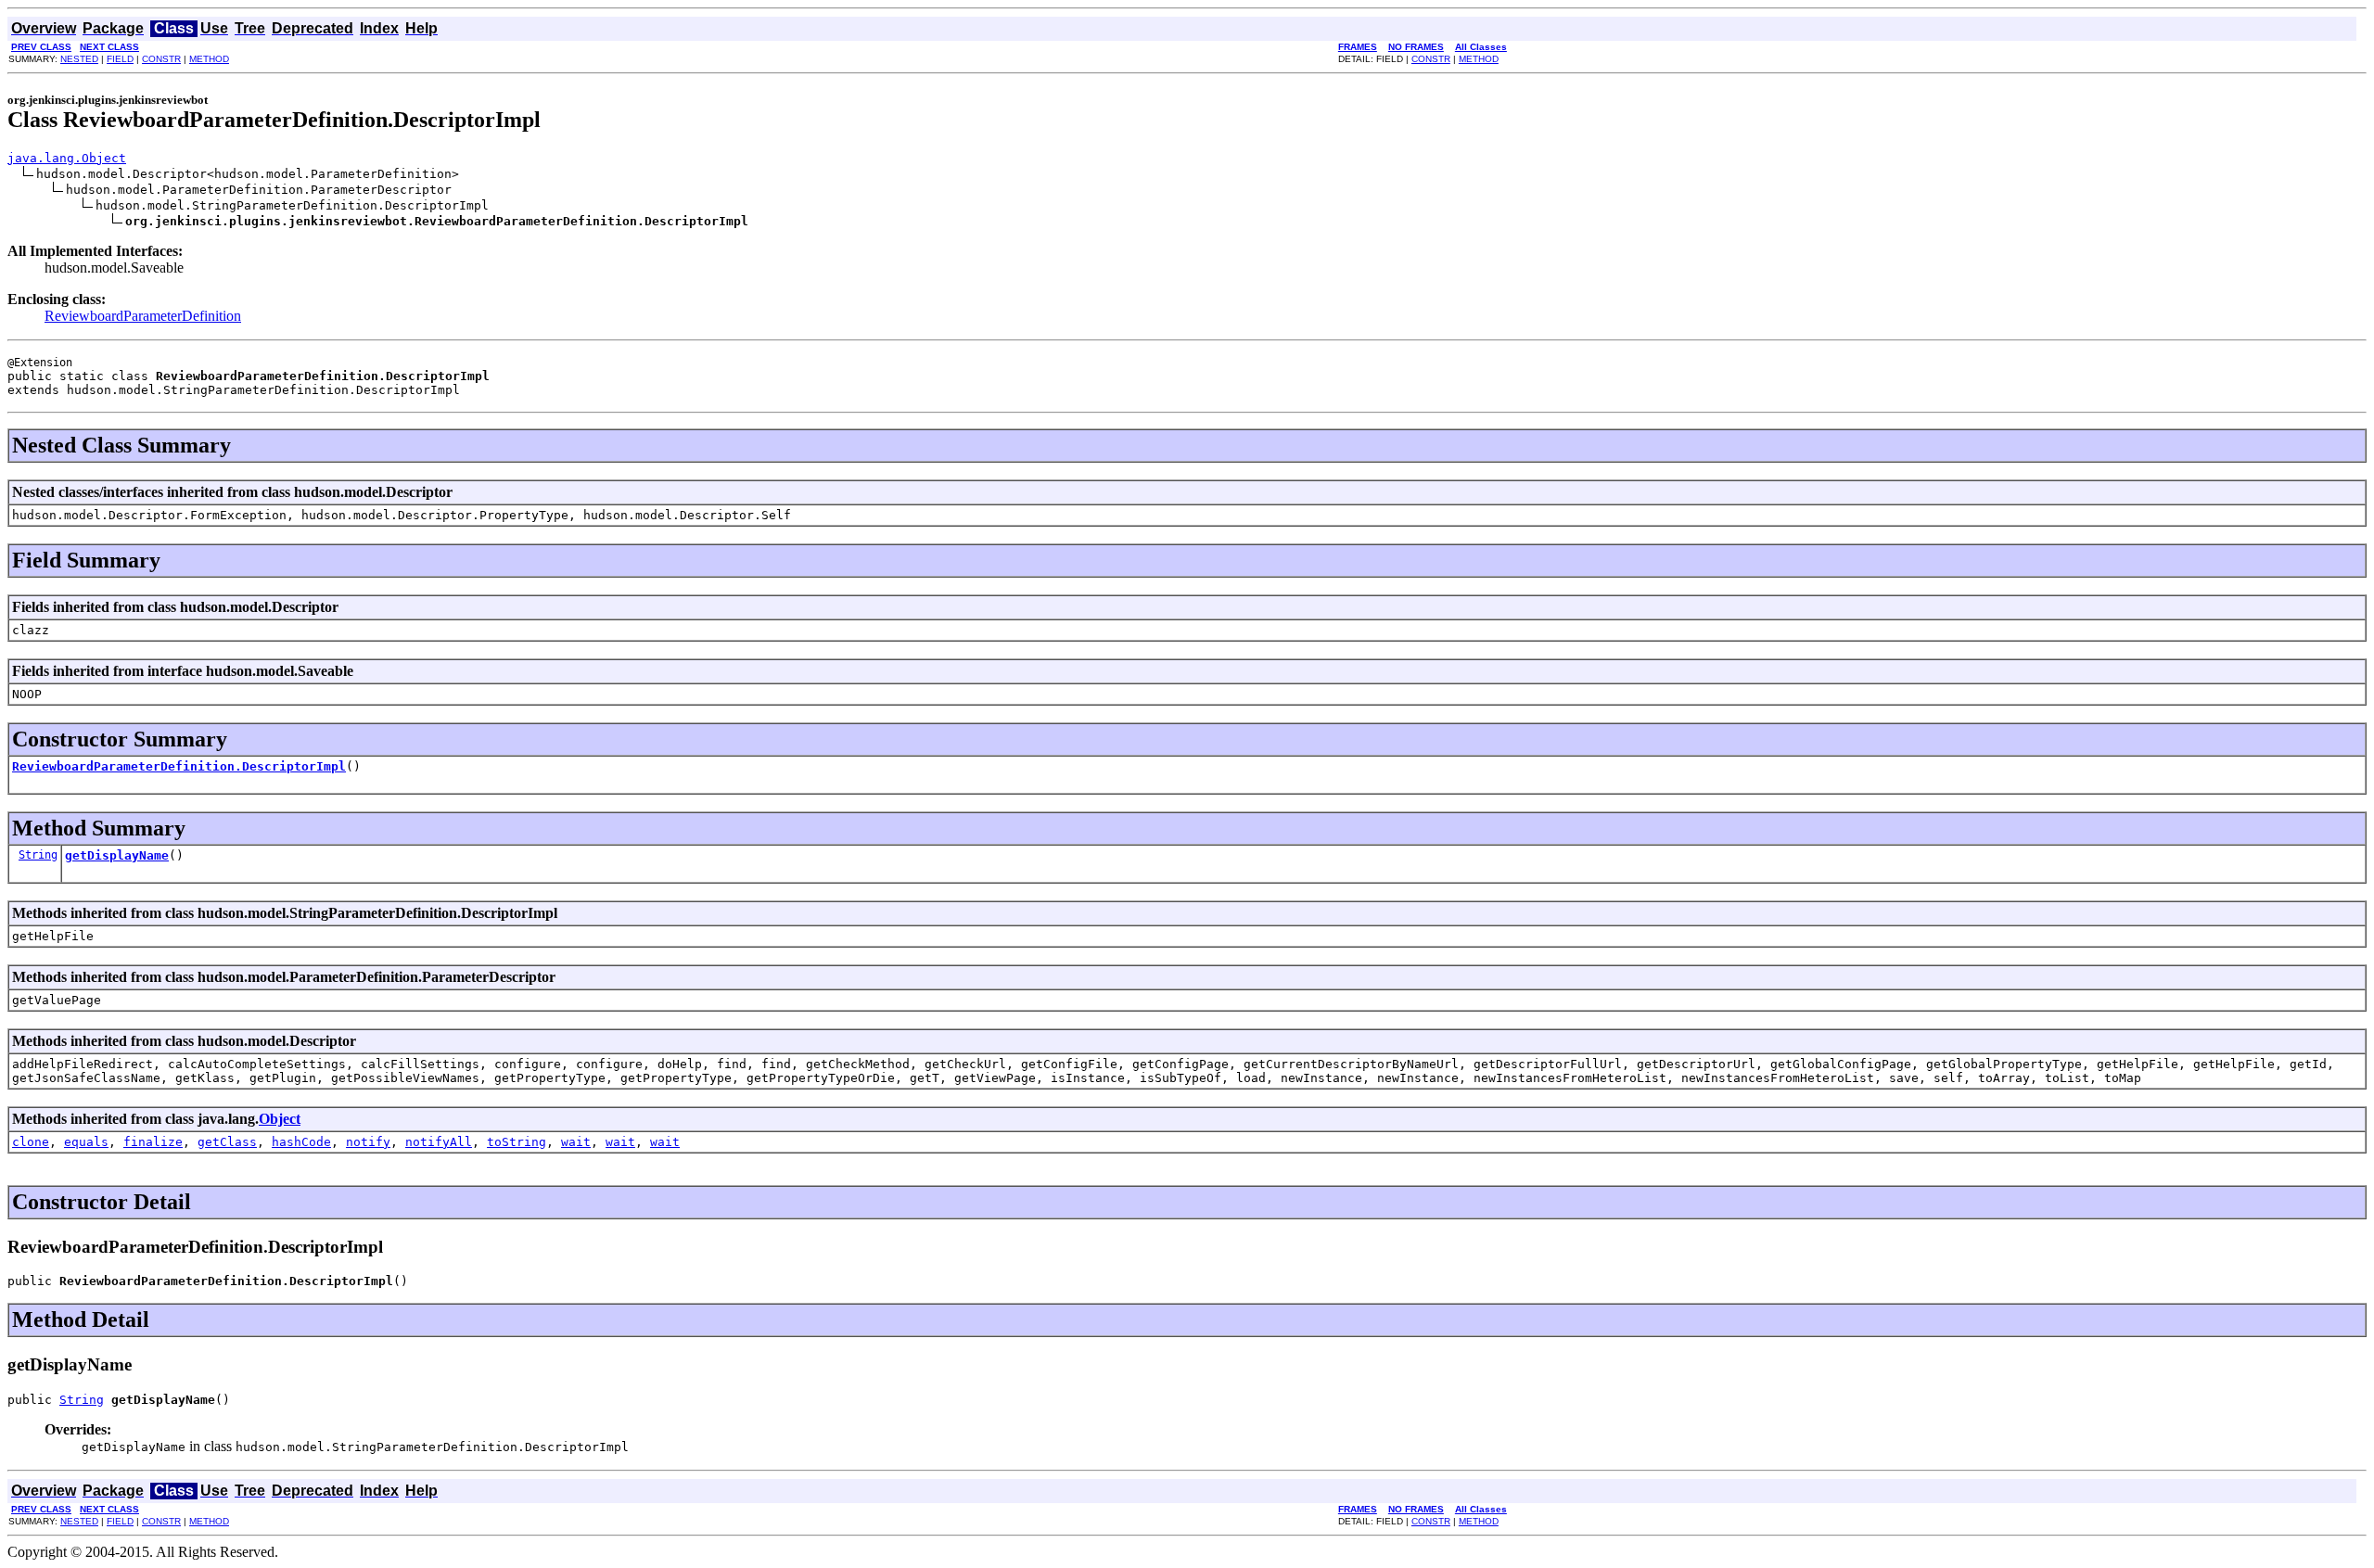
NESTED (79, 59)
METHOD (209, 59)
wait (576, 1142)
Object (280, 1119)
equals (86, 1142)
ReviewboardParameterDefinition (143, 316)
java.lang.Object (67, 158)
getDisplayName (117, 855)
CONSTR (161, 59)
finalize (153, 1142)
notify (368, 1142)
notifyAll (439, 1142)
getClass (227, 1142)
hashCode (301, 1142)
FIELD (120, 59)
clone (31, 1142)
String (38, 855)
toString (517, 1142)
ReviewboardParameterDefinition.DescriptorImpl (179, 766)
